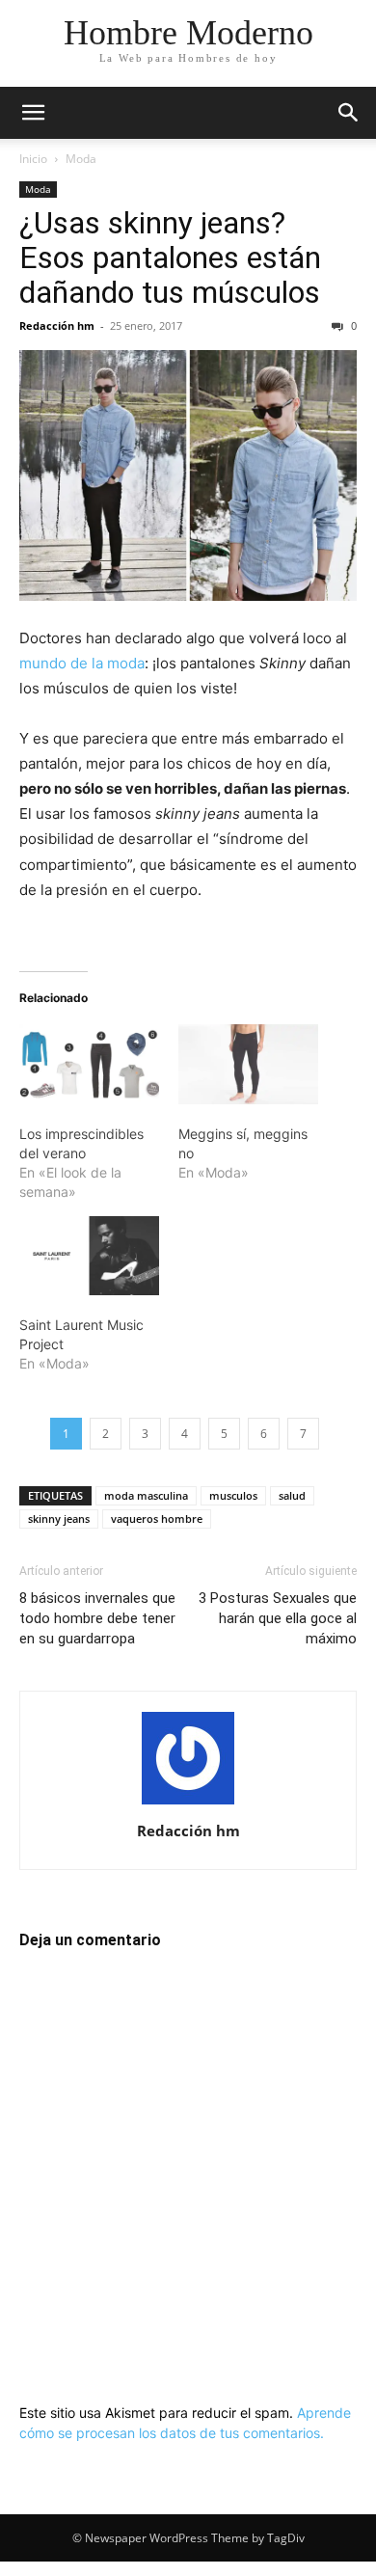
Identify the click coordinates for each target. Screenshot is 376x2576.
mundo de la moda (82, 663)
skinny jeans (59, 1518)
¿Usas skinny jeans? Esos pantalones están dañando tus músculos (170, 258)
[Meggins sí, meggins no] (248, 1064)
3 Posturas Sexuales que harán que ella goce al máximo (278, 1618)
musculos (233, 1495)
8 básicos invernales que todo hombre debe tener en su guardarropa (97, 1618)
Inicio (33, 159)
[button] (33, 113)
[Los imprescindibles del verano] (89, 1064)
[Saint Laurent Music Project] (89, 1256)
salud (292, 1495)
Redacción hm (57, 325)
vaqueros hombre (157, 1518)
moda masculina (146, 1495)
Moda (81, 159)
